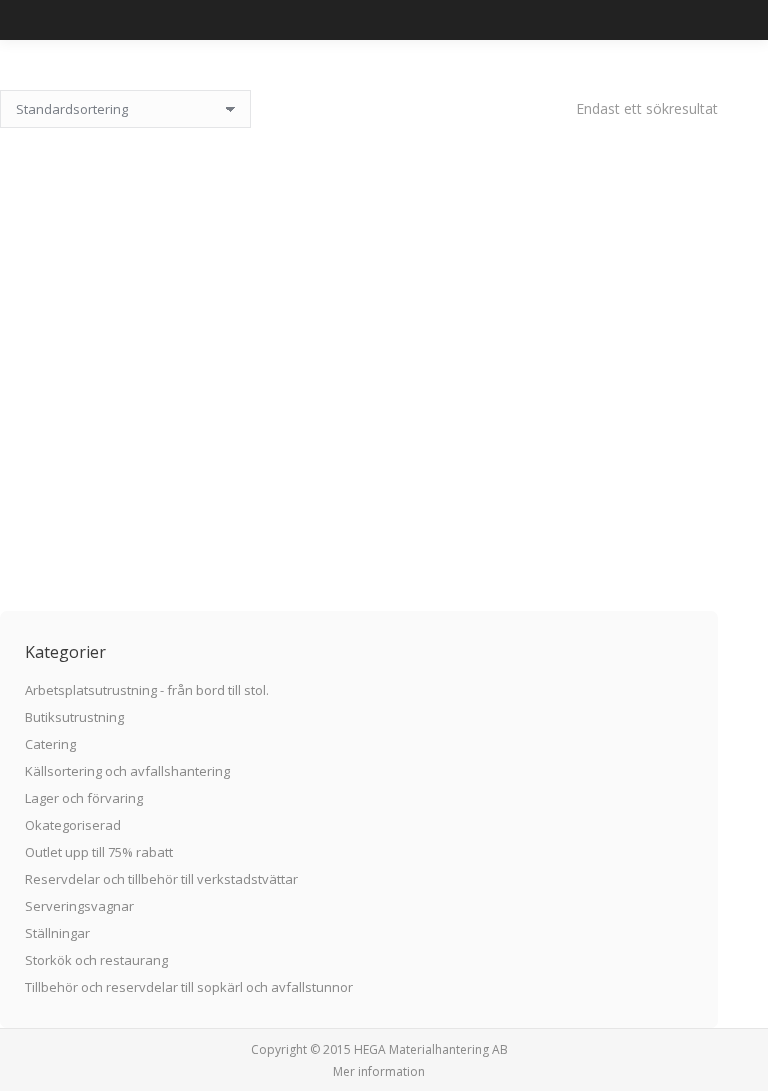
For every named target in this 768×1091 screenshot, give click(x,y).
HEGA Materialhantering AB (431, 1049)
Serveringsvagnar (79, 906)
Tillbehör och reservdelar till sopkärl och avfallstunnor (189, 987)
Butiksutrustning (74, 717)
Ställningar (57, 933)
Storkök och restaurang (96, 960)
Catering (50, 744)
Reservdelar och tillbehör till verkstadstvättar (161, 879)
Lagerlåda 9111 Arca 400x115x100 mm (359, 484)
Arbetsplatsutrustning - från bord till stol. (147, 690)
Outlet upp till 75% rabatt (99, 852)
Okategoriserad (73, 825)
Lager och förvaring (84, 798)
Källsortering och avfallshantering (127, 771)
